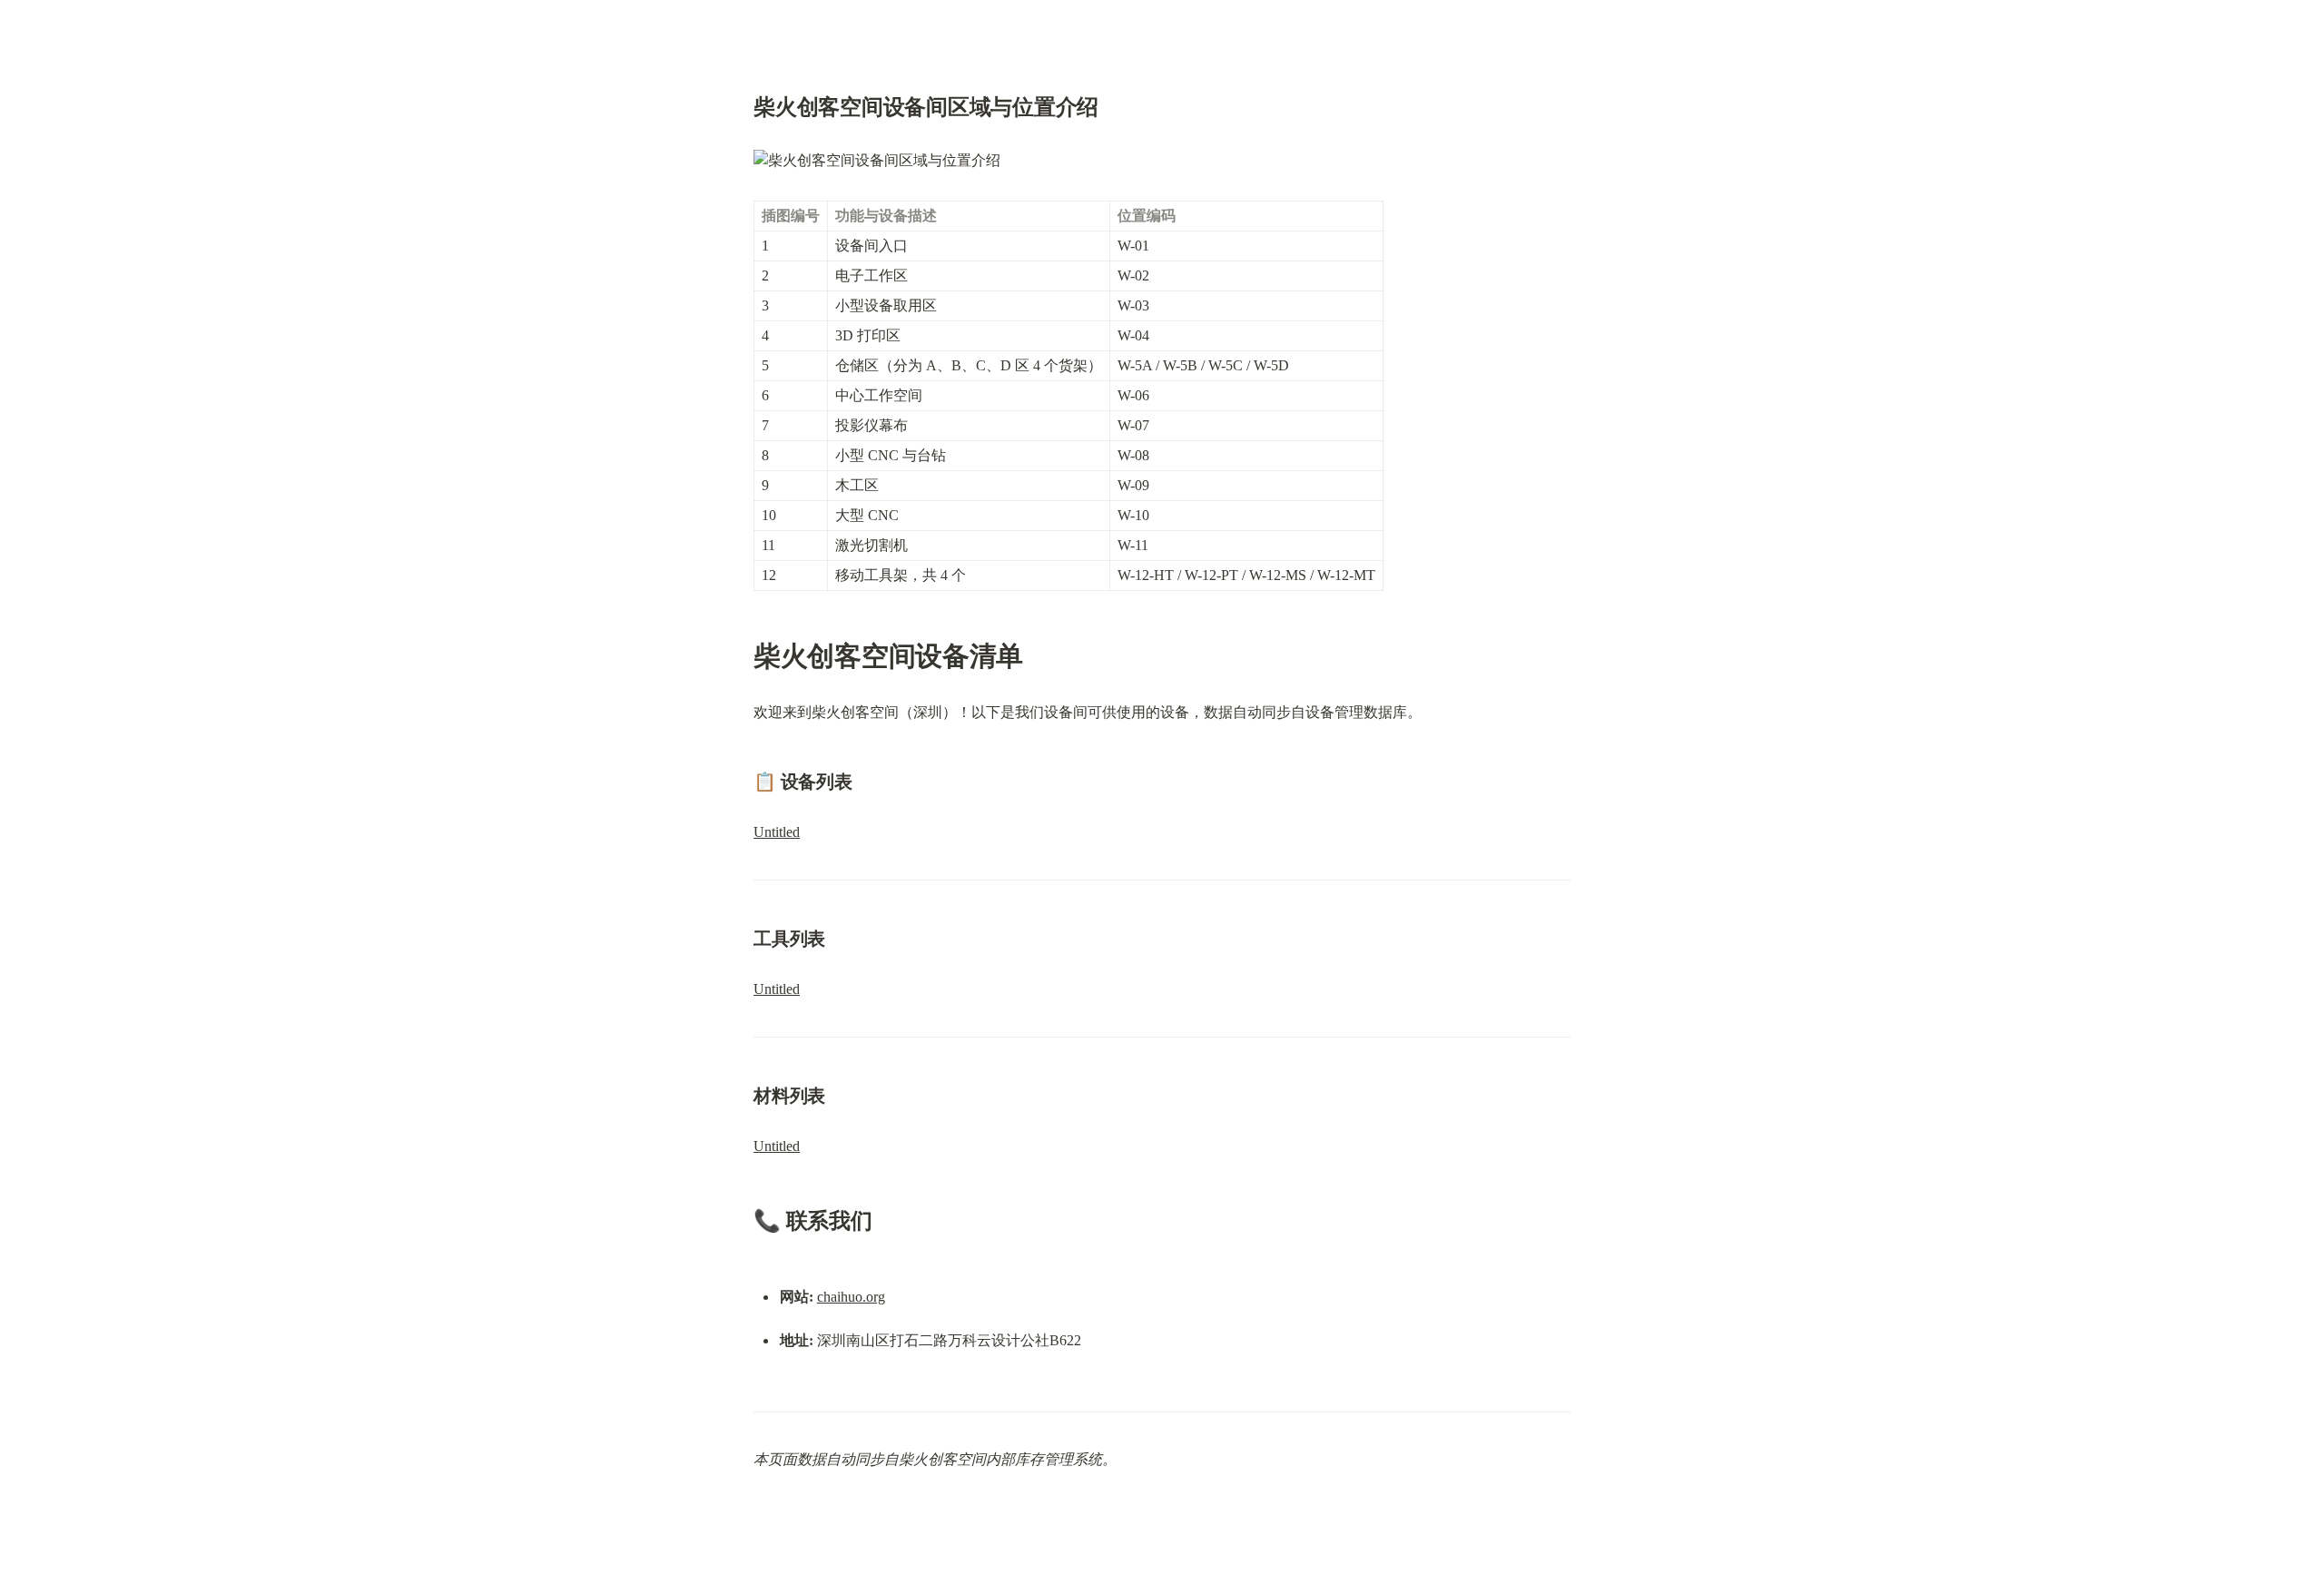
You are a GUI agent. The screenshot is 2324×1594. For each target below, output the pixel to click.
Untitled (777, 832)
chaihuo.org (851, 1297)
